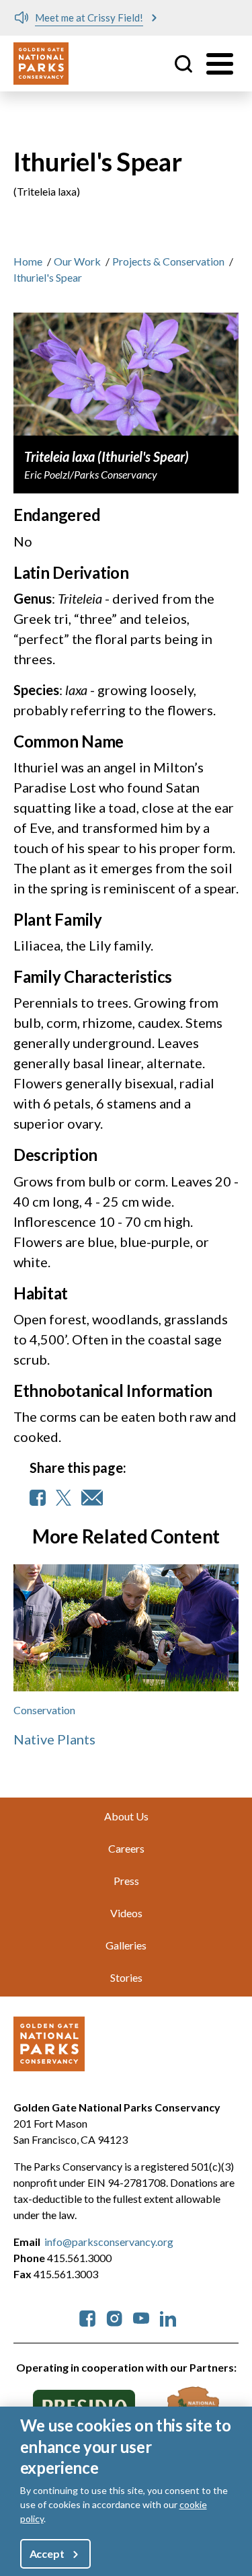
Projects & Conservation (168, 261)
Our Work (77, 261)
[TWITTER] (64, 1498)
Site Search (183, 64)
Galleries (126, 1945)
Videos (126, 1913)
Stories (126, 1977)
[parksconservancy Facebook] (87, 2317)
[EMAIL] (92, 1498)
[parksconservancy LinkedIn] (168, 2317)
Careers (126, 1848)
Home (28, 261)
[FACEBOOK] (38, 1498)
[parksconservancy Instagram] (114, 2317)
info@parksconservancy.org (109, 2242)
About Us (126, 1816)
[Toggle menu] (220, 64)
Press (126, 1881)
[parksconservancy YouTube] (141, 2317)
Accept (47, 2553)
